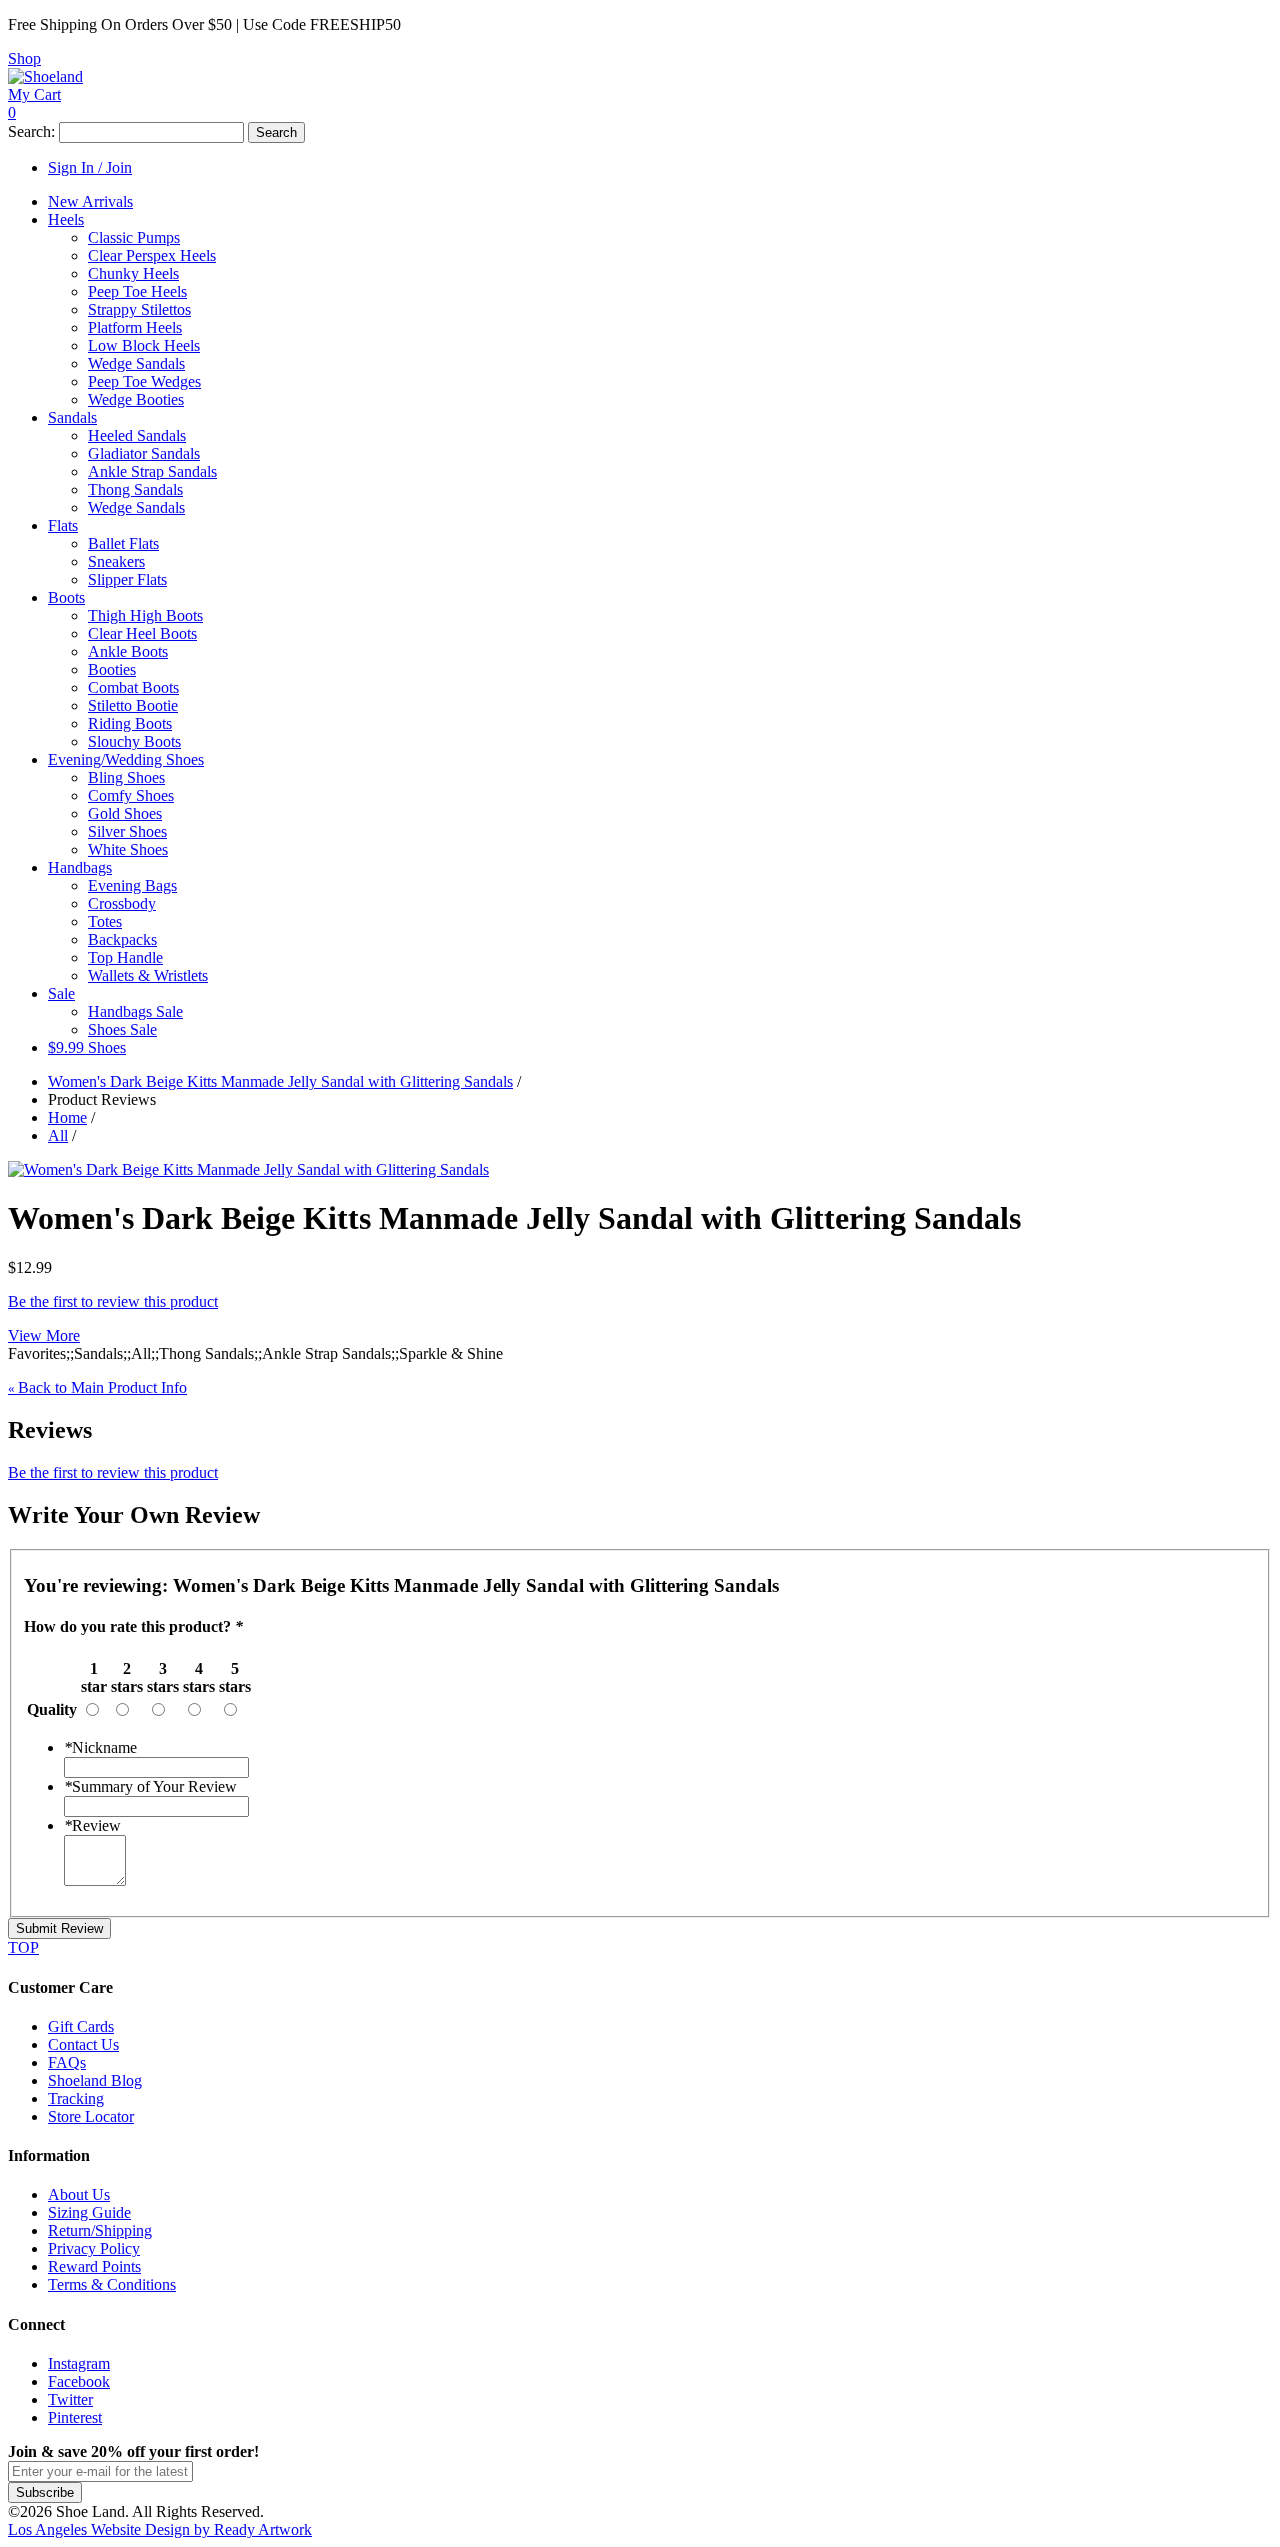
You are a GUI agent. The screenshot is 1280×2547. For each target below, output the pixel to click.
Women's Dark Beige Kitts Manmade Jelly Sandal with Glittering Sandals (280, 1081)
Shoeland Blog (95, 2080)
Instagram (79, 2363)
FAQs (67, 2062)
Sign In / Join (90, 167)
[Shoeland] (45, 76)
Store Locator (91, 2116)
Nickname (100, 1747)
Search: (31, 131)
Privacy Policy (94, 2248)
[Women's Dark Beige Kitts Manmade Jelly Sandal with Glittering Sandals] (248, 1169)
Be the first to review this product (113, 1301)
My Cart (34, 94)
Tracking (76, 2098)
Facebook (79, 2381)
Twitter (70, 2399)
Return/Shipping (100, 2230)
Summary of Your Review (150, 1786)
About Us (79, 2194)
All (58, 1135)
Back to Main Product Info (97, 1387)
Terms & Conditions (112, 2284)
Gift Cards (81, 2026)
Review (92, 1825)
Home (67, 1117)
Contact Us (83, 2044)
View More (44, 1335)
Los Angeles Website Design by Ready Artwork (160, 2529)
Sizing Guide (89, 2212)
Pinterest (75, 2417)
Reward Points (94, 2266)
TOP (23, 1947)
